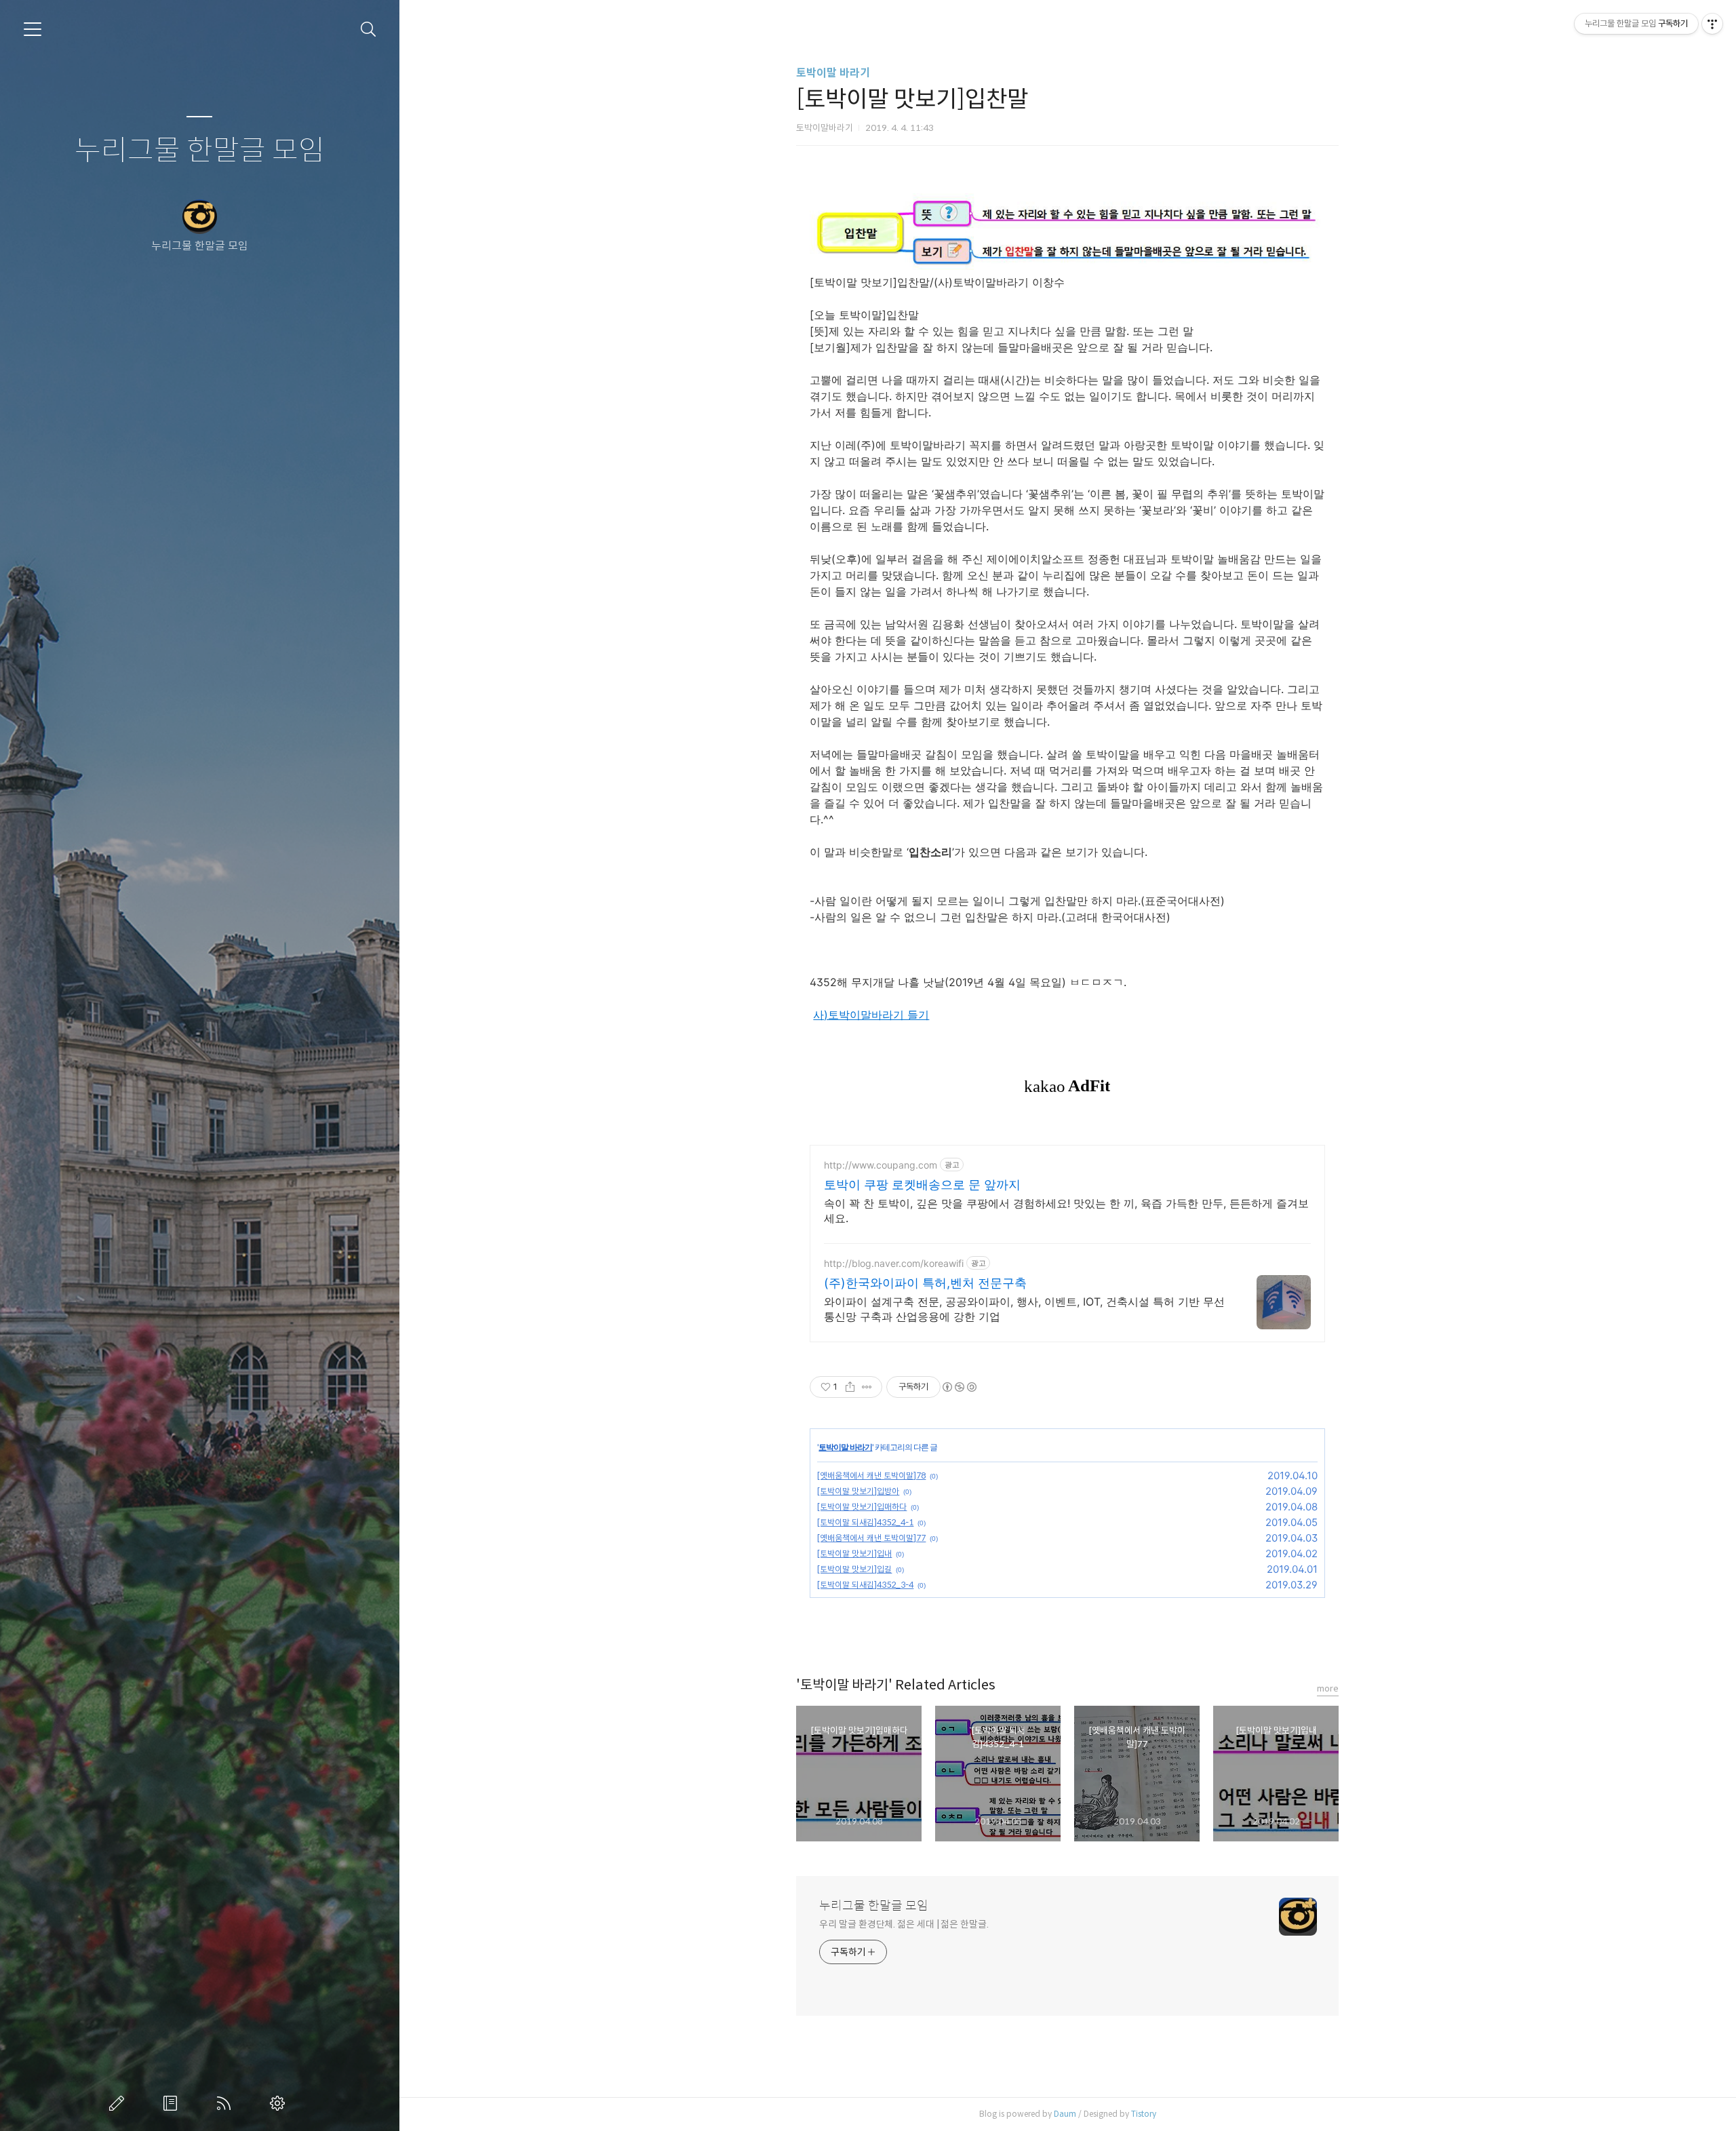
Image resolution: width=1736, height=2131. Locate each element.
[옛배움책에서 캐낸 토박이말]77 (871, 1538)
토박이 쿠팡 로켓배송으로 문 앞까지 (922, 1185)
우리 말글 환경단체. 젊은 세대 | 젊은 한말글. (904, 1924)
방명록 (173, 2103)
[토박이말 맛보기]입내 (854, 1553)
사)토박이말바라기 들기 (871, 1015)
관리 (280, 2103)
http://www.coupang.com (881, 1165)
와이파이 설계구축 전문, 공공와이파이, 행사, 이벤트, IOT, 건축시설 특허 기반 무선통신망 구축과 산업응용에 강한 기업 (1024, 1309)
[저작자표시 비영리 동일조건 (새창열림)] (959, 1387)
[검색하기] (369, 30)
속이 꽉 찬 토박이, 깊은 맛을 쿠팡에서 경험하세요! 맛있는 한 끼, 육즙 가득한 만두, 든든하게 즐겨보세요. (1066, 1211)
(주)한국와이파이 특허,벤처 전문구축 (925, 1283)
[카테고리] (33, 29)
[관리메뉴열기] (1712, 24)
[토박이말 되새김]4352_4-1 (865, 1522)
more (1328, 1688)
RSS (226, 2103)
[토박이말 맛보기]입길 (854, 1569)
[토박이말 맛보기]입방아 (858, 1491)
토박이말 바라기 (833, 73)
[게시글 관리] (867, 1387)
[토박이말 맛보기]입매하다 (862, 1507)
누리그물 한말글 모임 (200, 151)
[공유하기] (850, 1387)
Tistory (1144, 2114)
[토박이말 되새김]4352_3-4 (865, 1585)
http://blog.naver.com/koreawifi (894, 1263)
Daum (1065, 2114)
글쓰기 (119, 2103)
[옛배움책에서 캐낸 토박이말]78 (871, 1475)
